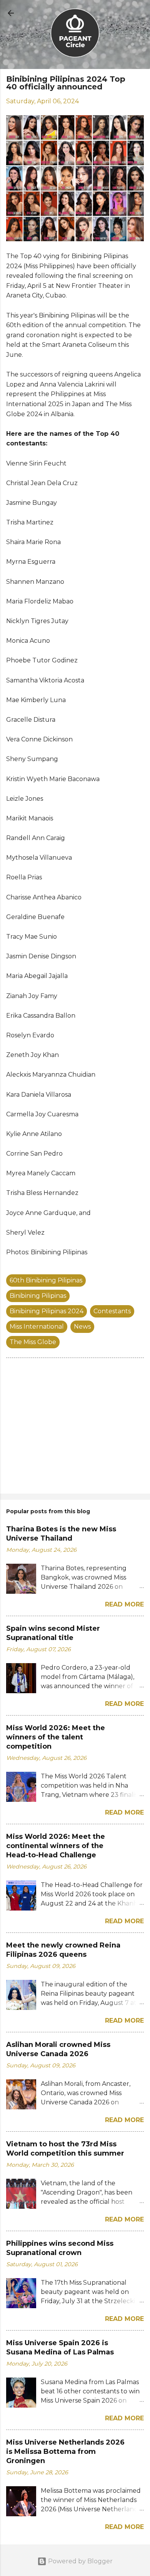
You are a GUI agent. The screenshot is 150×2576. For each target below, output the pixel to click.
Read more (124, 1604)
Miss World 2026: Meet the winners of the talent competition (56, 1737)
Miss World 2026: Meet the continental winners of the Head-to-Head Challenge (56, 1846)
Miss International (37, 1327)
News (82, 1327)
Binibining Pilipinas (38, 1296)
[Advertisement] (75, 1427)
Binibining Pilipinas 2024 (47, 1311)
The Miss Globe (33, 1342)
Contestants (112, 1311)
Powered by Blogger (80, 2561)
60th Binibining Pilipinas (46, 1280)
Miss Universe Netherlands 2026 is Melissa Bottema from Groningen (65, 2452)
